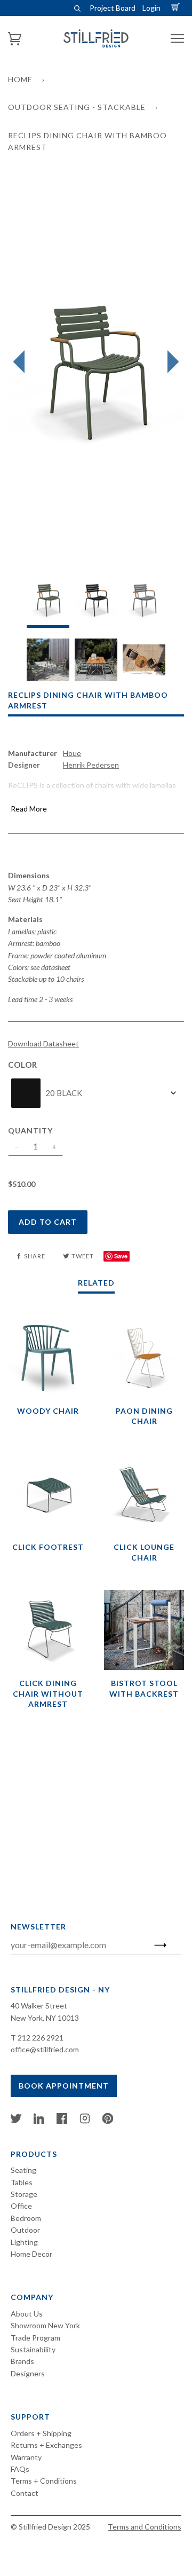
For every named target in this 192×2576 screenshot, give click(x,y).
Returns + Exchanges (46, 2445)
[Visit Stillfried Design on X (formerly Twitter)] (16, 2121)
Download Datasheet (43, 1043)
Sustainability (33, 2349)
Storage (24, 2194)
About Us (27, 2314)
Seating (23, 2170)
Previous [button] (22, 362)
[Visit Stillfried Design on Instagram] (85, 2121)
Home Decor (31, 2254)
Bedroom (26, 2218)
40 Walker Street (39, 2006)
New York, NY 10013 (45, 2018)
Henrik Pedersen (91, 765)
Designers (28, 2373)
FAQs (20, 2469)
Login (151, 8)
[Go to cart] (177, 8)
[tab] (48, 604)
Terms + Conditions (44, 2481)
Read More (29, 809)
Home (20, 79)
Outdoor (25, 2230)
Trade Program (35, 2338)
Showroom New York (45, 2325)
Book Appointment (64, 2086)
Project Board (113, 8)
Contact (25, 2493)
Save (121, 1256)
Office (21, 2206)
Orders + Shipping (41, 2433)
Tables (22, 2182)
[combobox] (96, 1093)
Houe (72, 753)
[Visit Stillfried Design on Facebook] (62, 2121)
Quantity (30, 1131)
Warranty (26, 2457)
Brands (22, 2361)
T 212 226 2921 (37, 2038)
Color (23, 1065)
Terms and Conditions (145, 2527)
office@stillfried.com (45, 2049)
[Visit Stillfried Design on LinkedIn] (39, 2121)
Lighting (24, 2242)
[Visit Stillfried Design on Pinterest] (108, 2121)
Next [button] (170, 362)
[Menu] (177, 39)
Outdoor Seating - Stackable (77, 107)
